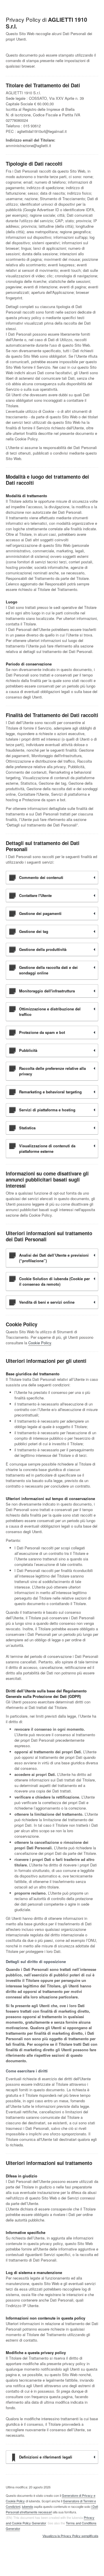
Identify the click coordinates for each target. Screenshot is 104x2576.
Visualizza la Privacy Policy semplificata (70, 2536)
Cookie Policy (40, 1343)
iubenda (27, 2506)
